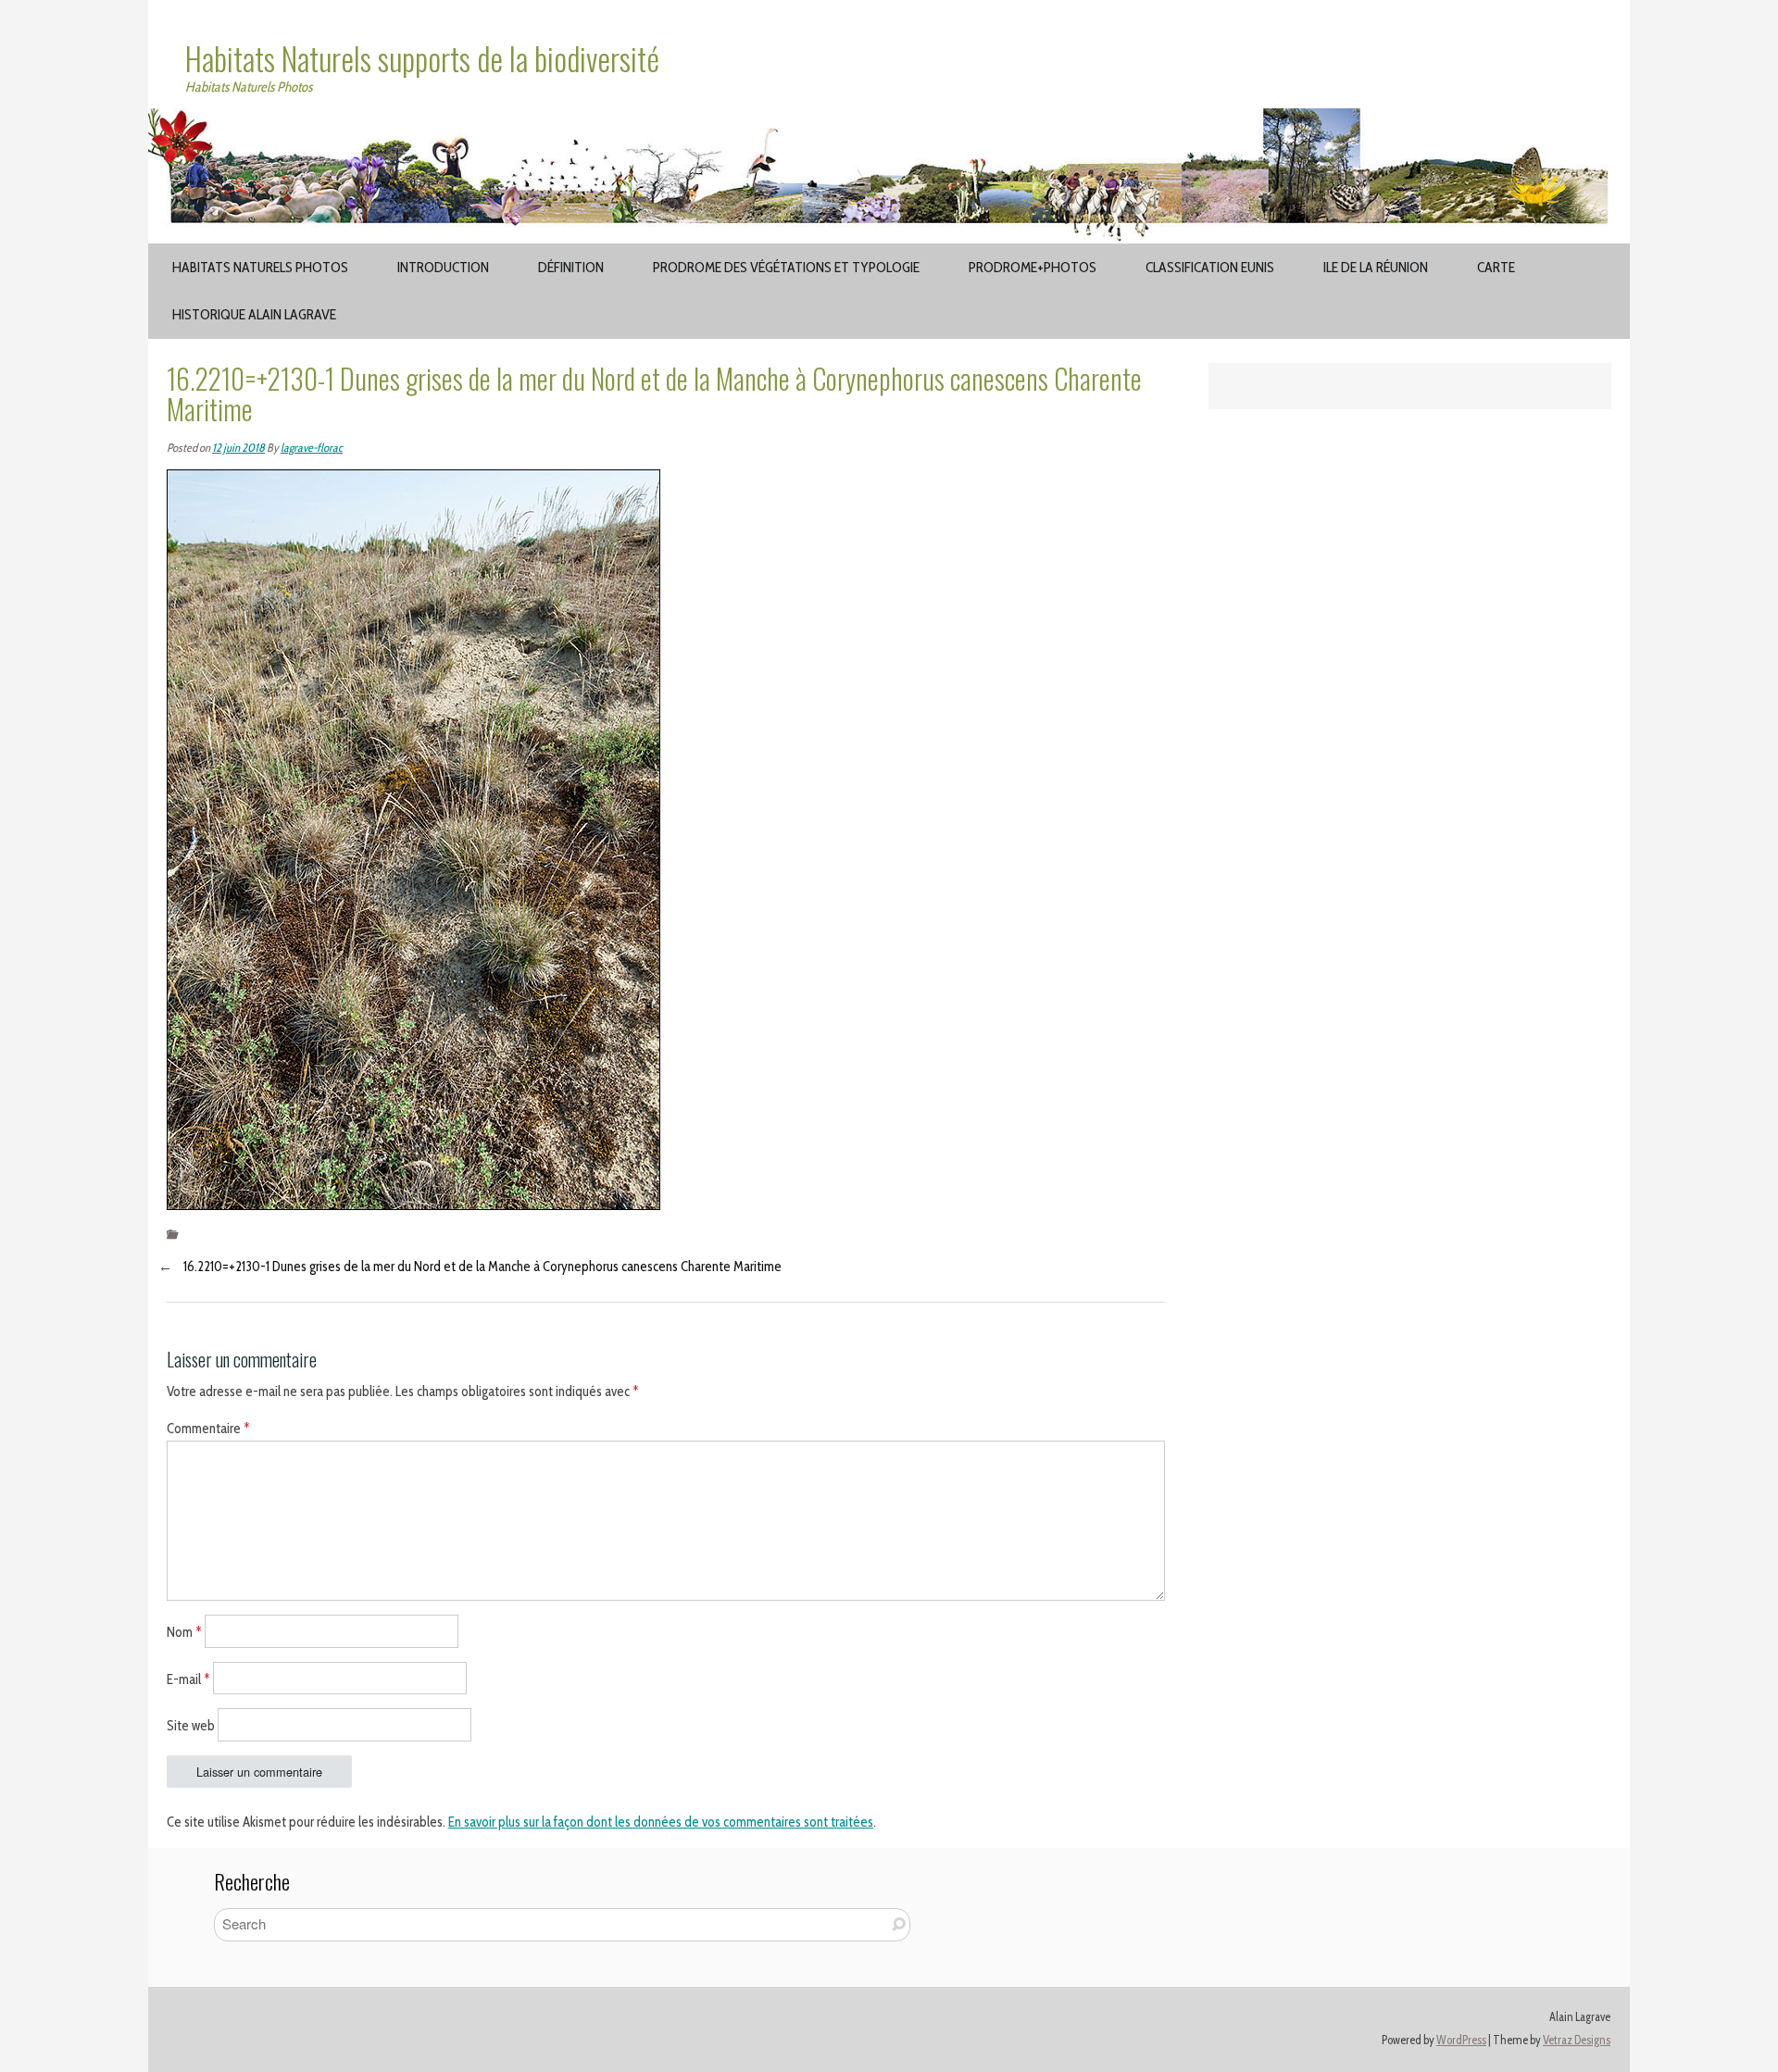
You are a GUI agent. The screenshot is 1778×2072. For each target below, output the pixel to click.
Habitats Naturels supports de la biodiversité (422, 58)
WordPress (1461, 2040)
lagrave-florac (312, 448)
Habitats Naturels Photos (260, 267)
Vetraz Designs (1577, 2040)
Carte (1496, 267)
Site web (191, 1726)
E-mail (188, 1679)
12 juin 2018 (238, 448)
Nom (184, 1631)
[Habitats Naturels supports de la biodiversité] (889, 119)
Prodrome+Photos (1033, 267)
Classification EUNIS (1210, 267)
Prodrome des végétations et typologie (786, 267)
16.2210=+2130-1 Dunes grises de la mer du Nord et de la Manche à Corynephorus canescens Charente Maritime (482, 1267)
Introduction (443, 267)
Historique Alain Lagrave (254, 314)
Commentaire (208, 1429)
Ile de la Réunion (1376, 267)
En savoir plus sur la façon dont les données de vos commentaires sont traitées (661, 1822)
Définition (571, 267)
